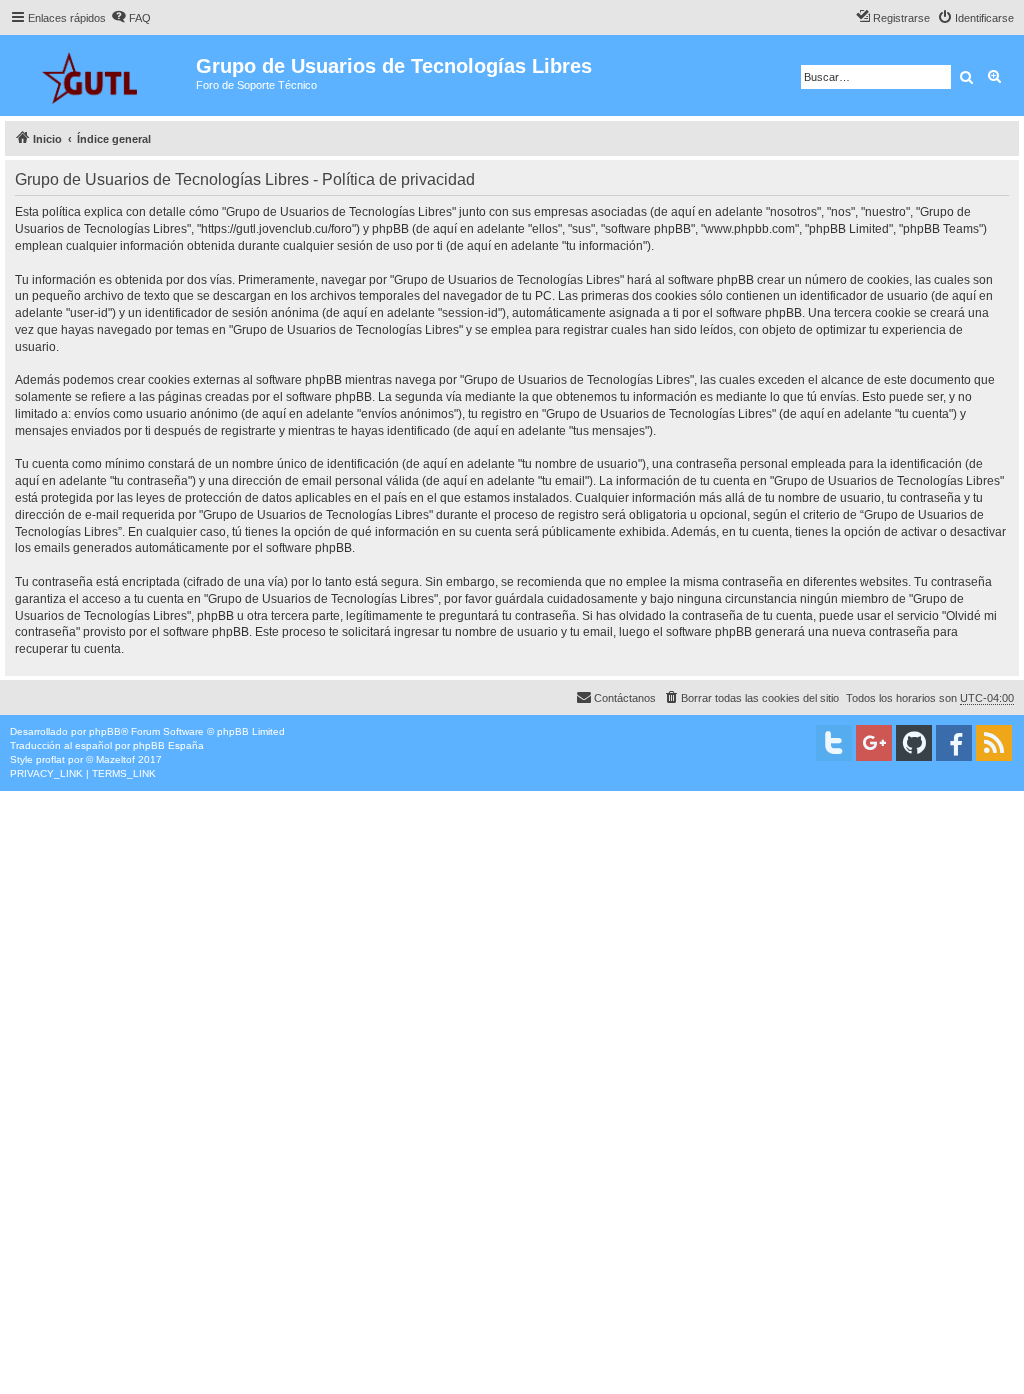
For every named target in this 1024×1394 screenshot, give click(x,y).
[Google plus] (874, 743)
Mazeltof (115, 759)
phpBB (105, 731)
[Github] (914, 743)
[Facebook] (954, 743)
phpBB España (168, 745)
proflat (50, 759)
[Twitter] (834, 743)
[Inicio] (100, 75)
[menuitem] (131, 18)
